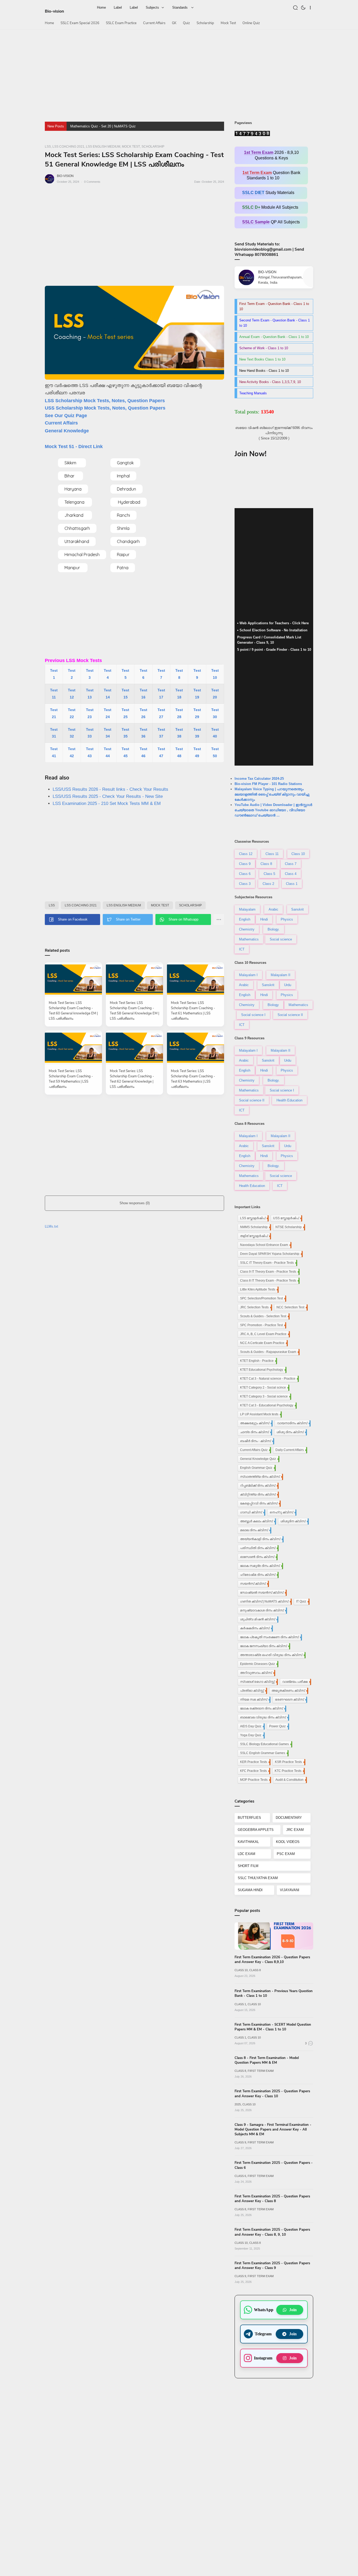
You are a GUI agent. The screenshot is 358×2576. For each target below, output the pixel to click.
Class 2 (268, 884)
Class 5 (269, 874)
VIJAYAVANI (290, 1890)
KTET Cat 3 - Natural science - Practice (269, 1379)
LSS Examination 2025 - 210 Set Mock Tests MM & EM (107, 803)
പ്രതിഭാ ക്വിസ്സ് (253, 1691)
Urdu (288, 985)
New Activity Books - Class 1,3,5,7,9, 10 (270, 382)
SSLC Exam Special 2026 (80, 23)
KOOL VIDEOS (288, 1842)
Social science (281, 939)
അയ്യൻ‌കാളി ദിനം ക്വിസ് (261, 1539)
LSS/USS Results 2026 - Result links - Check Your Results (110, 789)
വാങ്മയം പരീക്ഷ (296, 1682)
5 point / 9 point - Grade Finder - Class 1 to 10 (274, 650)
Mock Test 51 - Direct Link (74, 447)
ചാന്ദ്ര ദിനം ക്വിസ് (256, 1432)
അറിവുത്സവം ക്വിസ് (257, 1673)
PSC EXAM (286, 1854)
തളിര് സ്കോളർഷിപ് (255, 1236)
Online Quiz (251, 23)
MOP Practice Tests (255, 1780)
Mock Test (228, 23)
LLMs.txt (51, 1226)
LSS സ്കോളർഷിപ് (254, 1218)
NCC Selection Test (292, 1307)
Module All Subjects (271, 207)
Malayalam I (248, 975)
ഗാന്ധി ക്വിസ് (252, 1512)
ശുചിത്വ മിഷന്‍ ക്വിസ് (259, 1619)
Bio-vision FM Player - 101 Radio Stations (268, 784)
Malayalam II (281, 975)
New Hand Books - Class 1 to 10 (264, 371)
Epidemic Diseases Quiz (259, 1664)
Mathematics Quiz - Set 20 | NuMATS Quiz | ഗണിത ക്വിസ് (116, 126)
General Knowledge (67, 431)
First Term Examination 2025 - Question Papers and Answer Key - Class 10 (272, 2094)
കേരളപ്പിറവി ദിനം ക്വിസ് (260, 1503)
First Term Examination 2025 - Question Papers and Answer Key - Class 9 (272, 2266)
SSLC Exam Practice (121, 23)
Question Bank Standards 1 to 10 (271, 175)
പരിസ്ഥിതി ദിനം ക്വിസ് (259, 1548)
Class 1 (292, 884)
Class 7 (291, 864)
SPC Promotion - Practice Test (263, 1325)
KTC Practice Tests (289, 1771)
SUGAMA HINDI (250, 1890)
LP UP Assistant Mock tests (260, 1414)
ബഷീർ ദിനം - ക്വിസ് (257, 1441)
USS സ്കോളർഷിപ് (287, 1218)
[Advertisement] (179, 73)
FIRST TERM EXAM (261, 2071)
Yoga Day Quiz (252, 1735)
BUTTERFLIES (249, 1818)
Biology (273, 1005)
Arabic (273, 909)
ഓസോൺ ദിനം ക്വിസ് (258, 1557)
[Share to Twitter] (128, 919)
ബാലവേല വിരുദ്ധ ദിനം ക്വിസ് (264, 1717)
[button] (304, 7)
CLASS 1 (240, 2004)
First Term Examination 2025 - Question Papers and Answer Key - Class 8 (272, 2199)
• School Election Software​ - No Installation (272, 630)
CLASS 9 (240, 2142)
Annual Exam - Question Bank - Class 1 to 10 (274, 337)
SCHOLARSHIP (190, 905)
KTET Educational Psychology (263, 1370)
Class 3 (245, 884)
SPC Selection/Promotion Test (263, 1298)
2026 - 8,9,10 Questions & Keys (271, 155)
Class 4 (291, 874)
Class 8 (266, 864)
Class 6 (245, 874)
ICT (242, 949)
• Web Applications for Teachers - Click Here (273, 623)
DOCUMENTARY (289, 1818)
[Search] (296, 7)
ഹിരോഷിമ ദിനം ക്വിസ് (259, 1575)
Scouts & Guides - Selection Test (264, 1316)
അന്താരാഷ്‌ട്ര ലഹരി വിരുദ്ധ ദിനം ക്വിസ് (272, 1655)
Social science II (290, 1015)
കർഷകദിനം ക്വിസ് (256, 1628)
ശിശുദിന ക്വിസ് (294, 1521)
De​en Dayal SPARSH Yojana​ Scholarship (271, 1254)
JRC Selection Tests (256, 1307)
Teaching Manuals (253, 393)
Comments (92, 182)
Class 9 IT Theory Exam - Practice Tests (269, 1272)
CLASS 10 (241, 1970)
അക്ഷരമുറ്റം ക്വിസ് (256, 1423)
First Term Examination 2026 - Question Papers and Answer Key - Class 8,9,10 (272, 1960)
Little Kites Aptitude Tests (259, 1289)
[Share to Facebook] (72, 919)
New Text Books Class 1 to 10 (262, 359)
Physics (287, 919)
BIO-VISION (65, 176)
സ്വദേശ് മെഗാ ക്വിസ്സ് (258, 1682)
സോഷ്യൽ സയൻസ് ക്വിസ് (263, 1593)
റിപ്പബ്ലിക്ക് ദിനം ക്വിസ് (259, 1486)
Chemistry (247, 929)
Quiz (186, 23)
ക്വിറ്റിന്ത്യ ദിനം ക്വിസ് (259, 1494)
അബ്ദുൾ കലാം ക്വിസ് (257, 1521)
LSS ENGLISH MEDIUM (124, 905)
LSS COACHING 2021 (81, 905)
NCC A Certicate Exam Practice (263, 1343)
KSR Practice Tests (290, 1762)
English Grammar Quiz (257, 1468)
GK (174, 23)
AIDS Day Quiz (252, 1726)
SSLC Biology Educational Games (266, 1744)
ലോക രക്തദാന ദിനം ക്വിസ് (263, 1708)
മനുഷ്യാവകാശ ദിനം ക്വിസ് (263, 1610)
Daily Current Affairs (291, 1450)
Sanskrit (297, 909)
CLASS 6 (240, 2176)
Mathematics (249, 939)
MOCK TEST (160, 905)
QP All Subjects (271, 222)
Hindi (264, 919)
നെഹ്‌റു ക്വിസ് (283, 1512)
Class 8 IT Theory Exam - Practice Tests (269, 1281)
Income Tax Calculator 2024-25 (259, 779)
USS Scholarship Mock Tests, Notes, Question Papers (105, 408)
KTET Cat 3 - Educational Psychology (268, 1405)
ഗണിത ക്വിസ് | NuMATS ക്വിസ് (265, 1601)
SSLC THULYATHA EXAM (258, 1878)
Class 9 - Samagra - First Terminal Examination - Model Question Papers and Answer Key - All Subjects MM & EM (273, 2129)
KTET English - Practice (258, 1361)
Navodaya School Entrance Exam (265, 1245)
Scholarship (205, 23)
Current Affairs (154, 23)
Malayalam (247, 909)
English (245, 919)
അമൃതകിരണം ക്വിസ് (289, 1691)
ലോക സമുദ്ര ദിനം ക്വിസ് (261, 1566)
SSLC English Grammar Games (264, 1753)
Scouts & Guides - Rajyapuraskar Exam (269, 1352)
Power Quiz (279, 1726)
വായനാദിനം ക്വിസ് (293, 1423)
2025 (238, 2104)
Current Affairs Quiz (255, 1450)
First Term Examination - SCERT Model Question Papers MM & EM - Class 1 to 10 (273, 2027)
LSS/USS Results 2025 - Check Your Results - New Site (108, 796)
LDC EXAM (246, 1854)
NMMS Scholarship (255, 1227)
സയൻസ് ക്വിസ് (254, 1584)
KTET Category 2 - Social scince (264, 1388)
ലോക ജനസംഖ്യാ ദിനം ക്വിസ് (265, 1646)
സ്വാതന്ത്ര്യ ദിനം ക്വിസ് (261, 1477)
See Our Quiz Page (66, 416)
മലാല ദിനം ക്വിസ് (255, 1530)
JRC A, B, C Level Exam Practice (264, 1334)
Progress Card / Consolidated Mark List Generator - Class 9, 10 (269, 640)
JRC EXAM (295, 1830)
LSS (52, 905)
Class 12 (246, 854)
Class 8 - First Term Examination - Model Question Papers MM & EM (267, 2060)
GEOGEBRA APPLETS (256, 1830)
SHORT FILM (248, 1866)
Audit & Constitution (291, 1780)
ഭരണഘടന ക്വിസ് (291, 1700)
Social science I (253, 1015)
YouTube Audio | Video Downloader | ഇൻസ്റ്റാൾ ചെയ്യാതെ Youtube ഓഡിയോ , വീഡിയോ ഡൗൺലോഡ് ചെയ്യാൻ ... (273, 810)
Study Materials (271, 193)
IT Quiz (302, 1601)
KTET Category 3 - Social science (265, 1396)
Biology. (274, 929)
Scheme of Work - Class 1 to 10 (264, 348)
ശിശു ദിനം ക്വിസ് (291, 1432)
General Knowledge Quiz (259, 1459)
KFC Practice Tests (255, 1771)
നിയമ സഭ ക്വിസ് (255, 1700)
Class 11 (272, 854)
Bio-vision (54, 11)
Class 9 (245, 864)
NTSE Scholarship (290, 1227)
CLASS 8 (255, 1970)
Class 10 (298, 854)
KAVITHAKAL (248, 1842)
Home (49, 23)
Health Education (289, 1100)
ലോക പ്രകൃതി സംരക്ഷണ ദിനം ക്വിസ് (270, 1637)
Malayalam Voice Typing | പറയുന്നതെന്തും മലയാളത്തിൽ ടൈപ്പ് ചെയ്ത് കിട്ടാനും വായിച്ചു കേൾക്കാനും (272, 794)
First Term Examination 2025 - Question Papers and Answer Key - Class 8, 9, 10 (272, 2232)
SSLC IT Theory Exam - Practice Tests (268, 1263)
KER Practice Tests (255, 1762)
